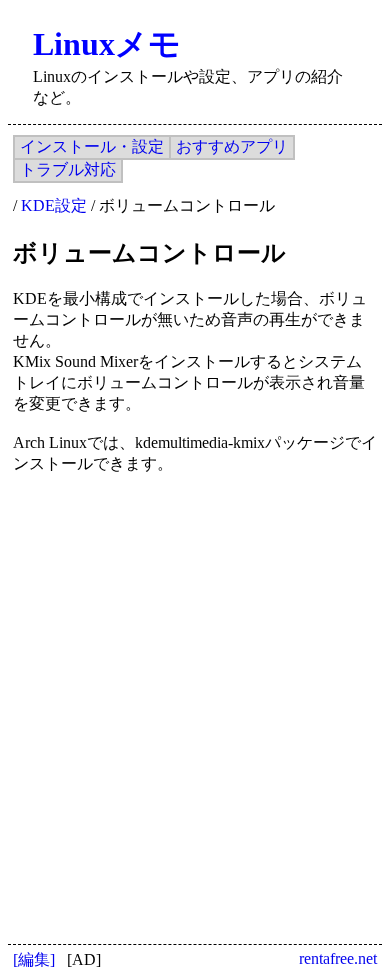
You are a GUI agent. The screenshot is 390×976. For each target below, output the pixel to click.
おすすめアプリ (232, 146)
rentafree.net (338, 958)
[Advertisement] (195, 690)
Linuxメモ (107, 44)
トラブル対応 (68, 169)
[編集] (34, 959)
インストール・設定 (92, 146)
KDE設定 (54, 205)
